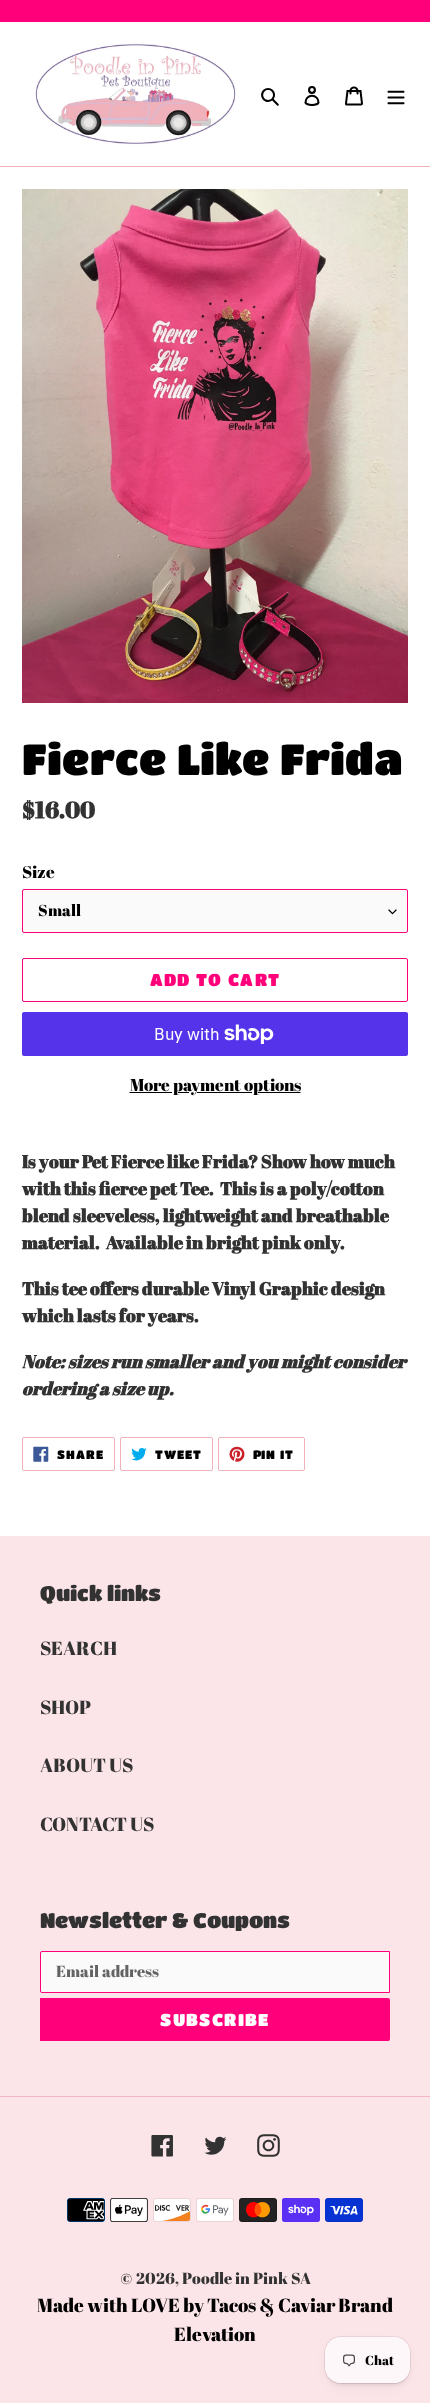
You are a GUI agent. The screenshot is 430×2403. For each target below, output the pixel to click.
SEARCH (78, 1648)
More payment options (215, 1084)
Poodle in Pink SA (246, 2278)
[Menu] (396, 94)
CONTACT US (97, 1824)
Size (38, 871)
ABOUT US (86, 1765)
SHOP (65, 1707)
